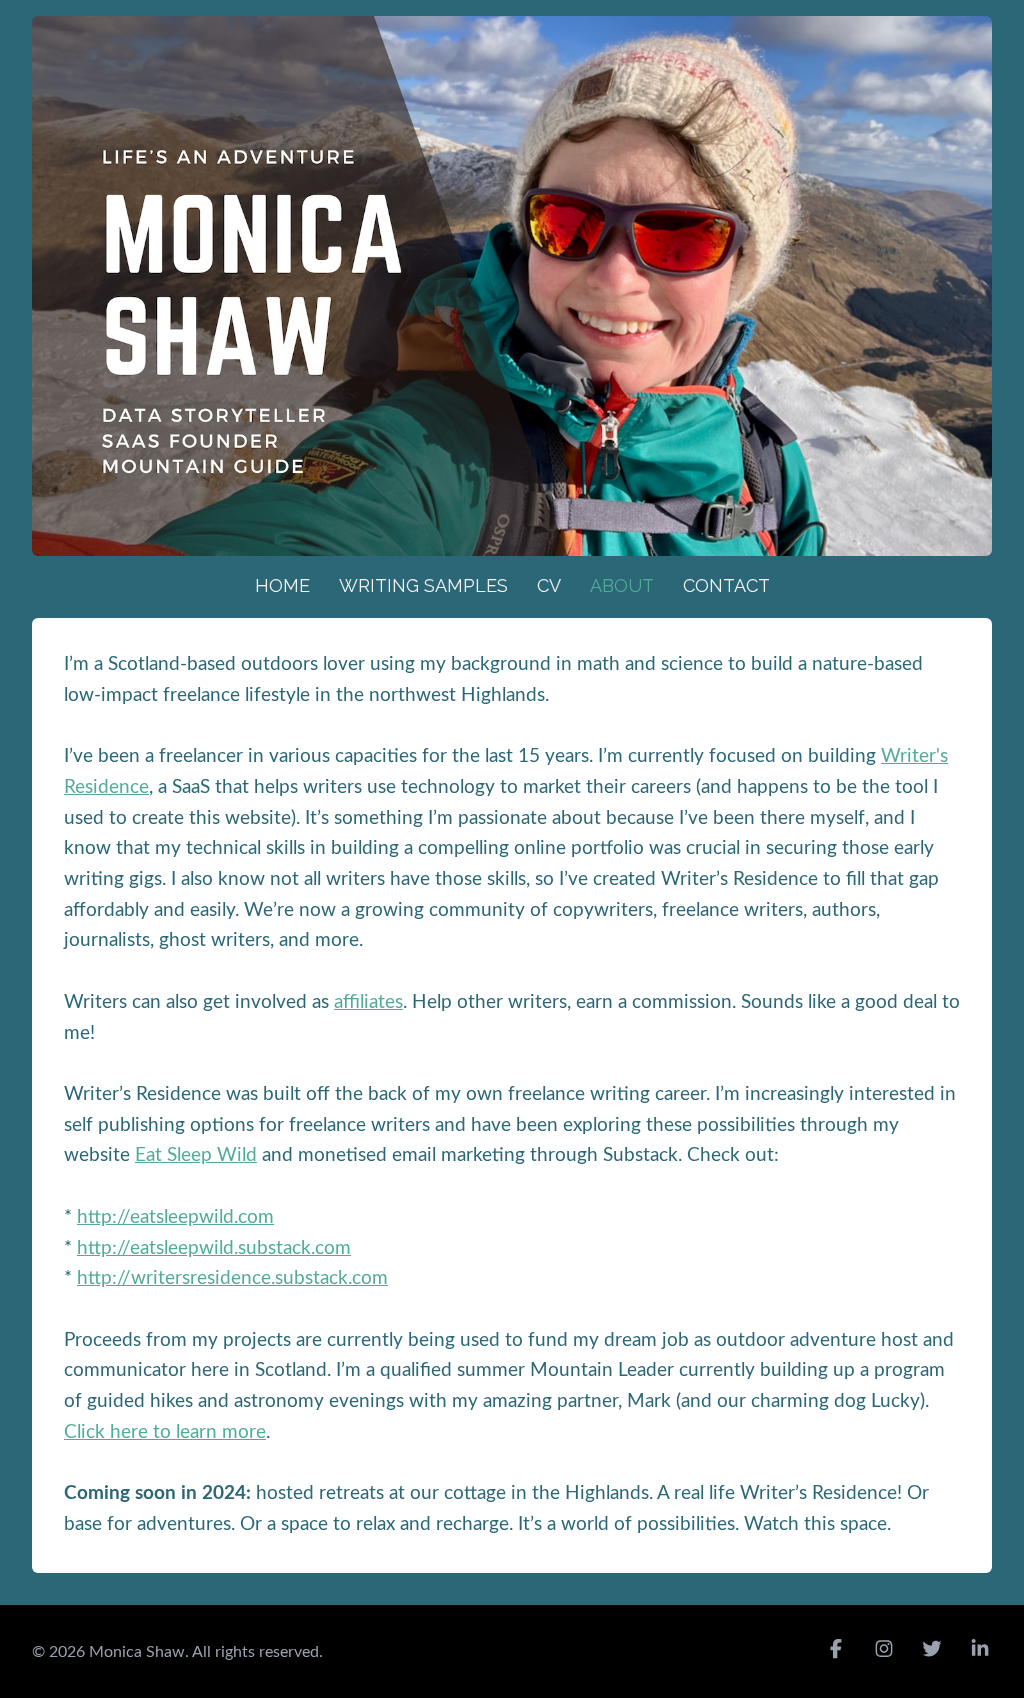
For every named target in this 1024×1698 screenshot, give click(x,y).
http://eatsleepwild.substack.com (214, 1248)
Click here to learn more (165, 1432)
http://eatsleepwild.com (175, 1217)
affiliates (368, 1002)
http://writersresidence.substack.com (232, 1278)
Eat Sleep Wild (196, 1155)
